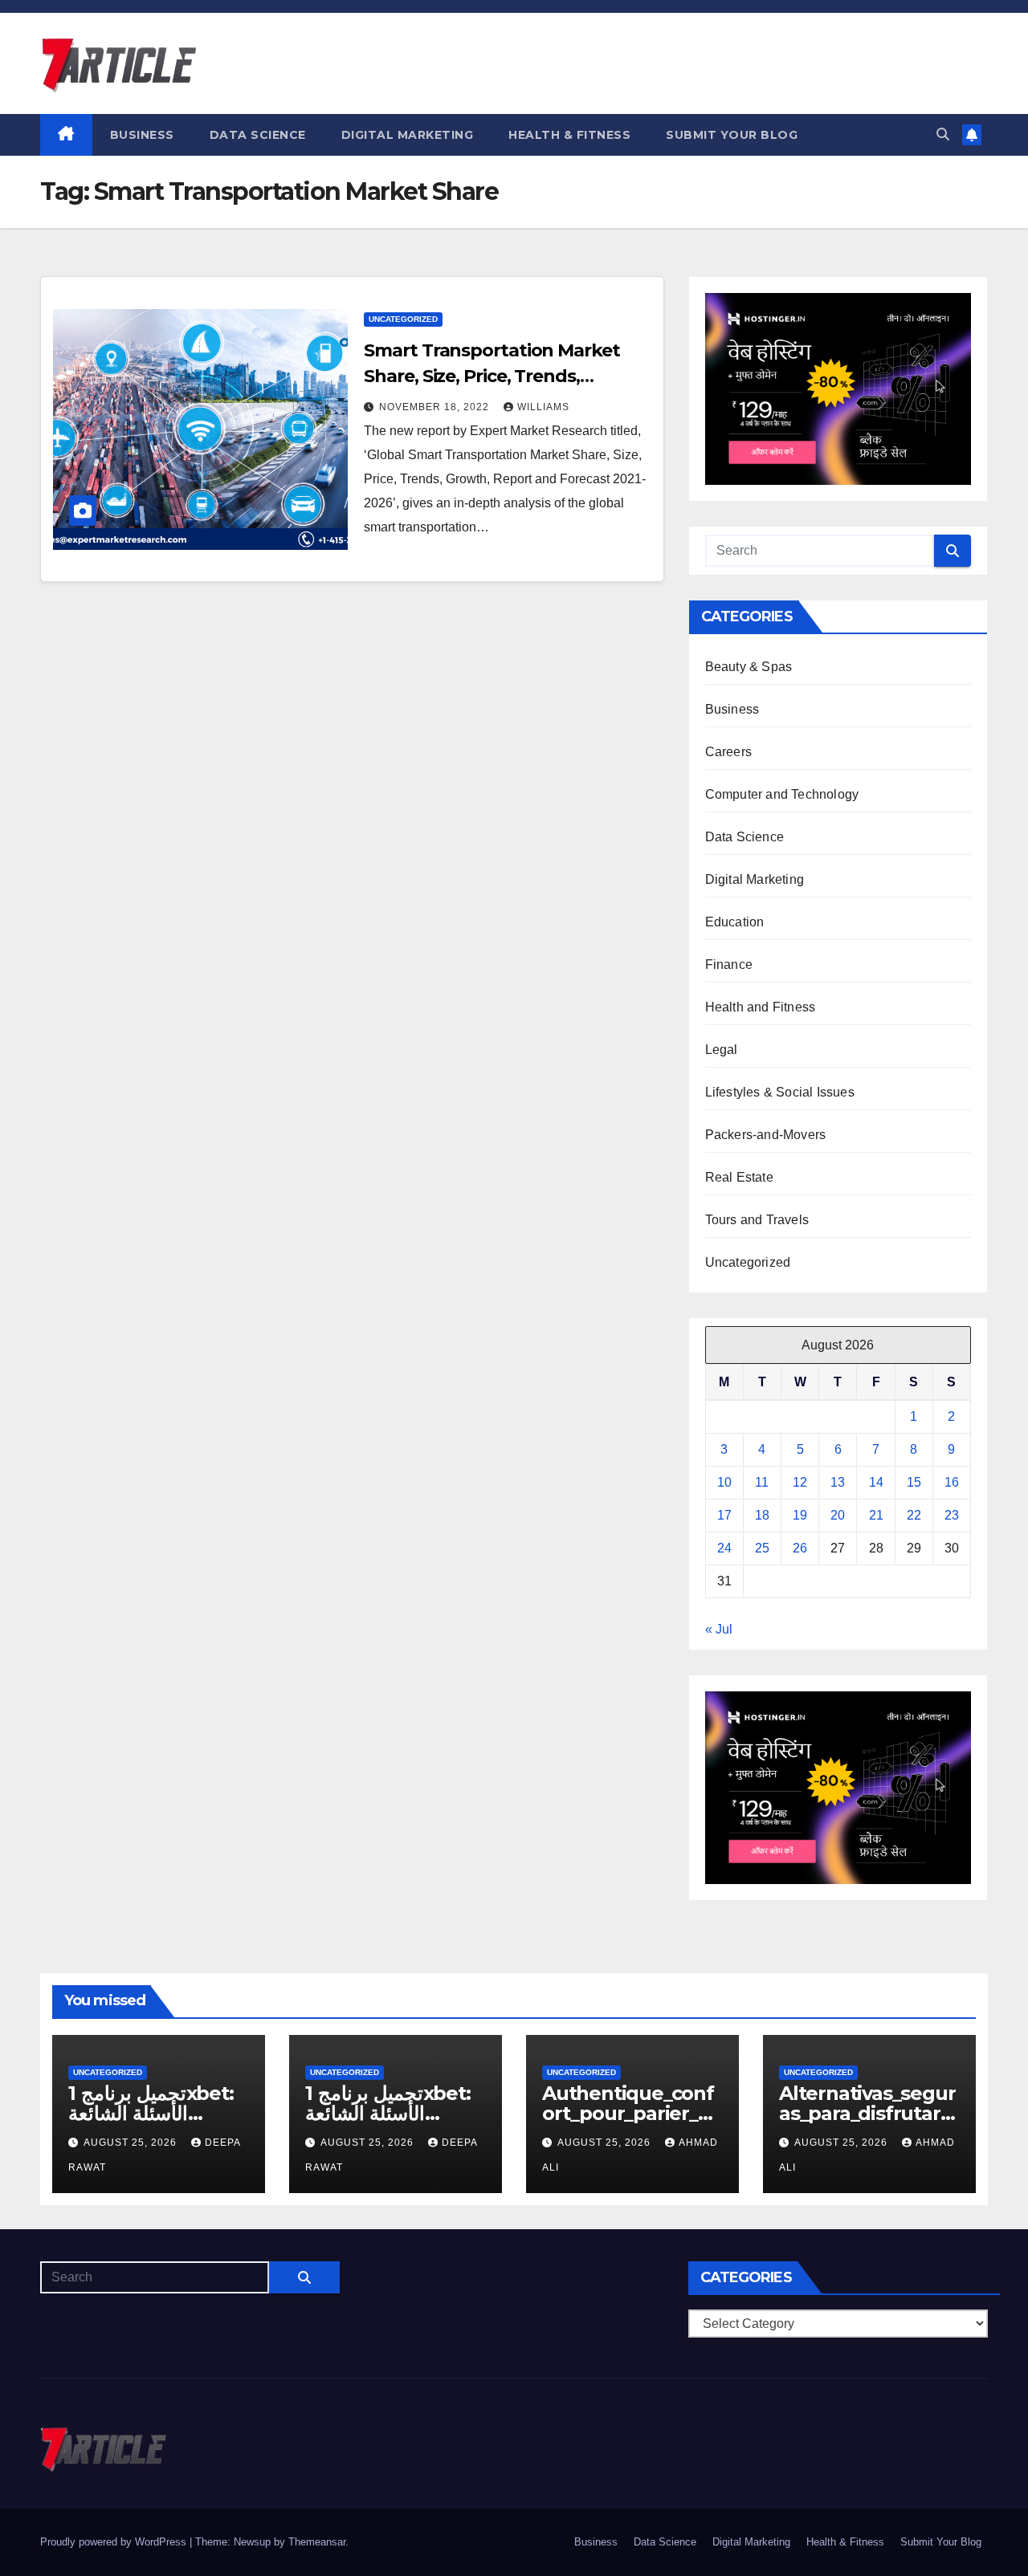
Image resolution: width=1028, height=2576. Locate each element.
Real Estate (739, 1177)
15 (914, 1482)
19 (800, 1515)
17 (724, 1515)
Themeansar (317, 2542)
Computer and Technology (782, 794)
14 (876, 1482)
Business (142, 135)
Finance (729, 964)
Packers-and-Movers (766, 1135)
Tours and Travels (757, 1220)
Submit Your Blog (732, 135)
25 (762, 1548)
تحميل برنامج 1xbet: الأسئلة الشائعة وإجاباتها (151, 2113)
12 (800, 1482)
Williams (543, 407)
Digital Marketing (408, 135)
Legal (722, 1050)
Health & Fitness (569, 135)
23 (952, 1515)
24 (724, 1548)
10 (724, 1482)
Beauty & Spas (749, 667)
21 (876, 1515)
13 (838, 1482)
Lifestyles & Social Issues (780, 1092)
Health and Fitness (761, 1007)
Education (735, 922)
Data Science (258, 135)
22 (914, 1515)
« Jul (719, 1629)
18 (762, 1515)
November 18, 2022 (436, 407)
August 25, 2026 (132, 2143)
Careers (728, 752)
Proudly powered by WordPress (115, 2542)
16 (952, 1482)
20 (838, 1515)
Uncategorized (403, 319)
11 (762, 1482)
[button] (943, 134)
